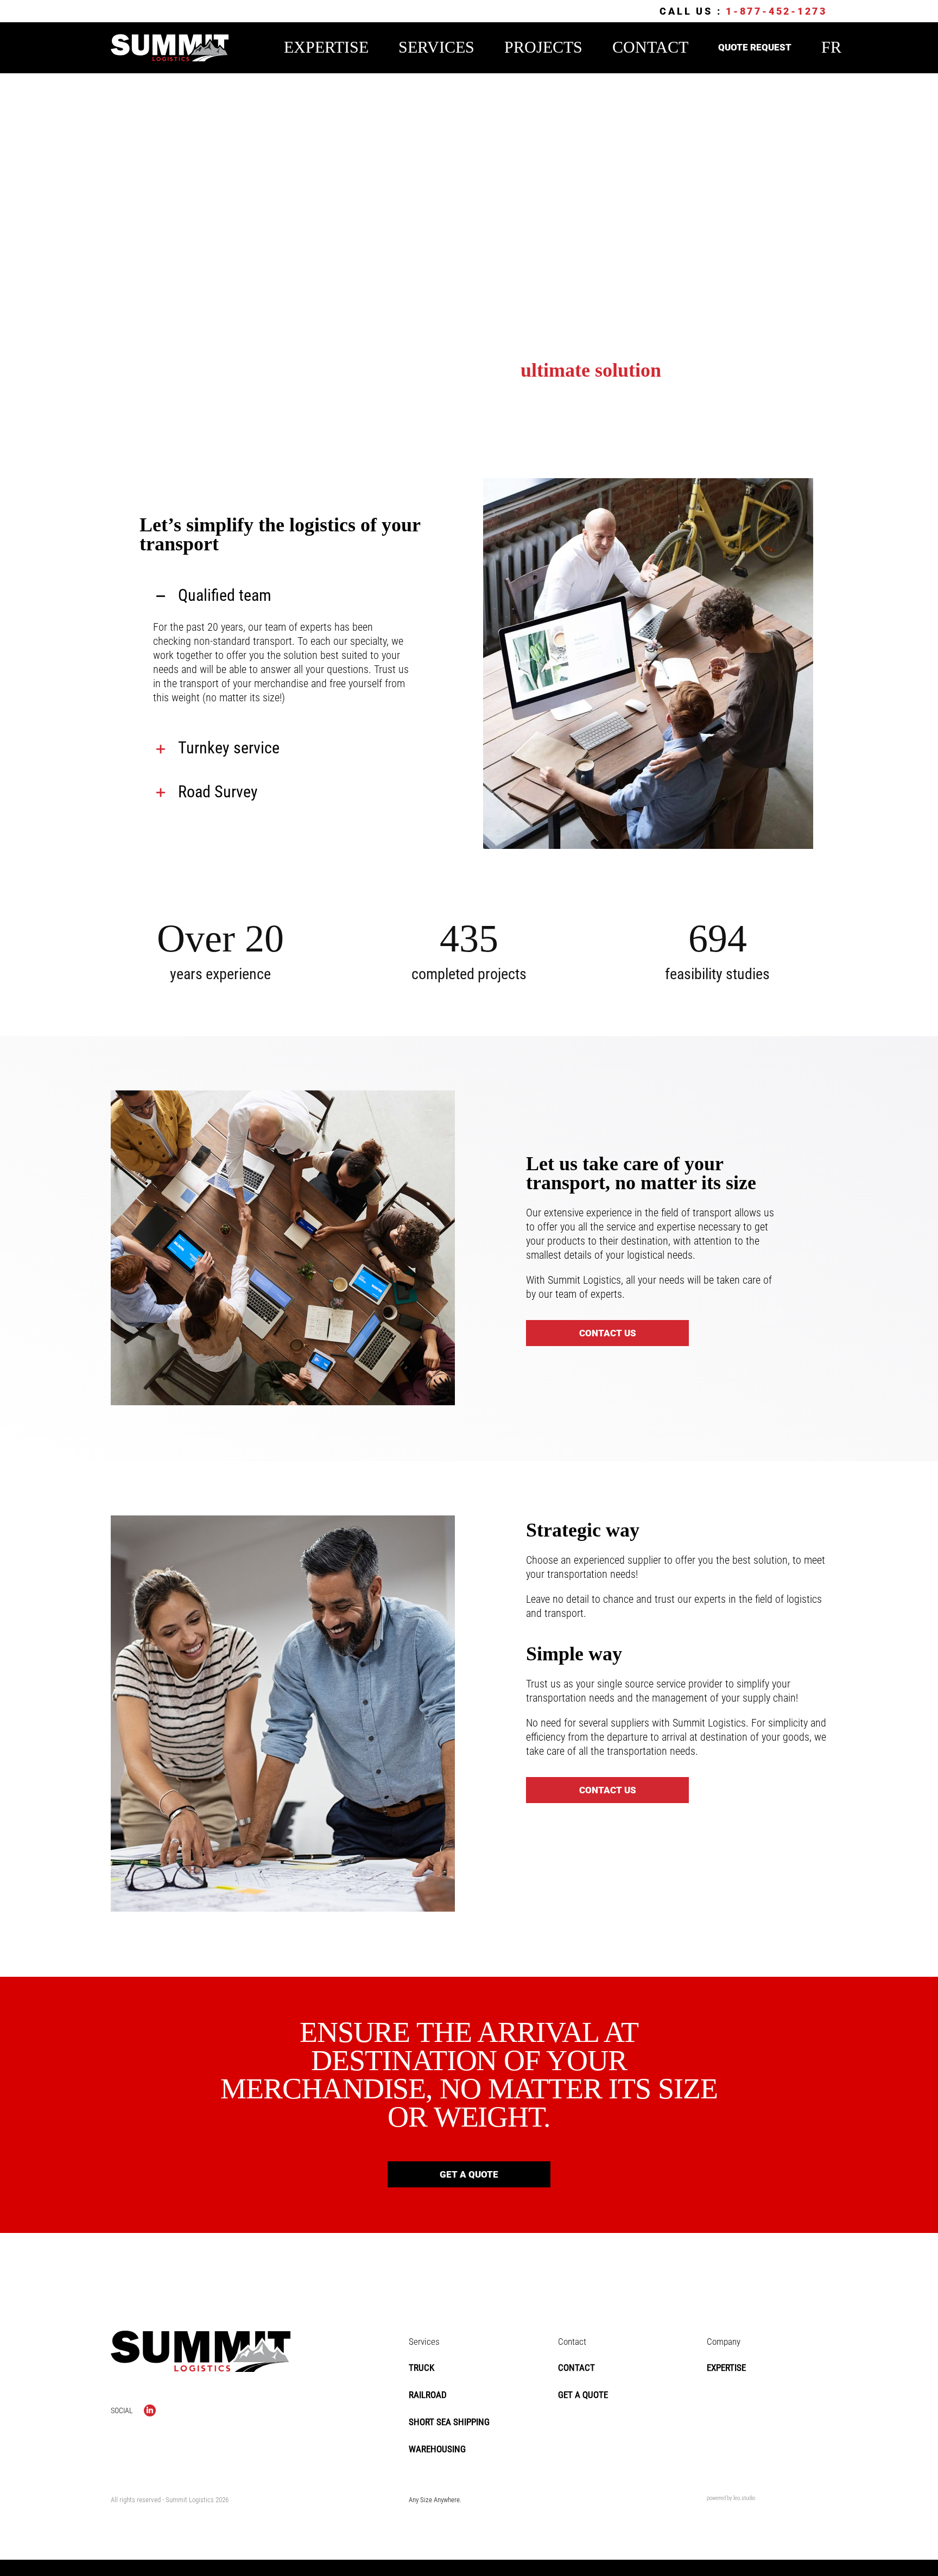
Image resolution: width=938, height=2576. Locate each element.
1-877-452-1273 (777, 11)
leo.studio (744, 2498)
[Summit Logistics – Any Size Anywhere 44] (201, 2336)
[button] (283, 596)
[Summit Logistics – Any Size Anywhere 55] (170, 40)
